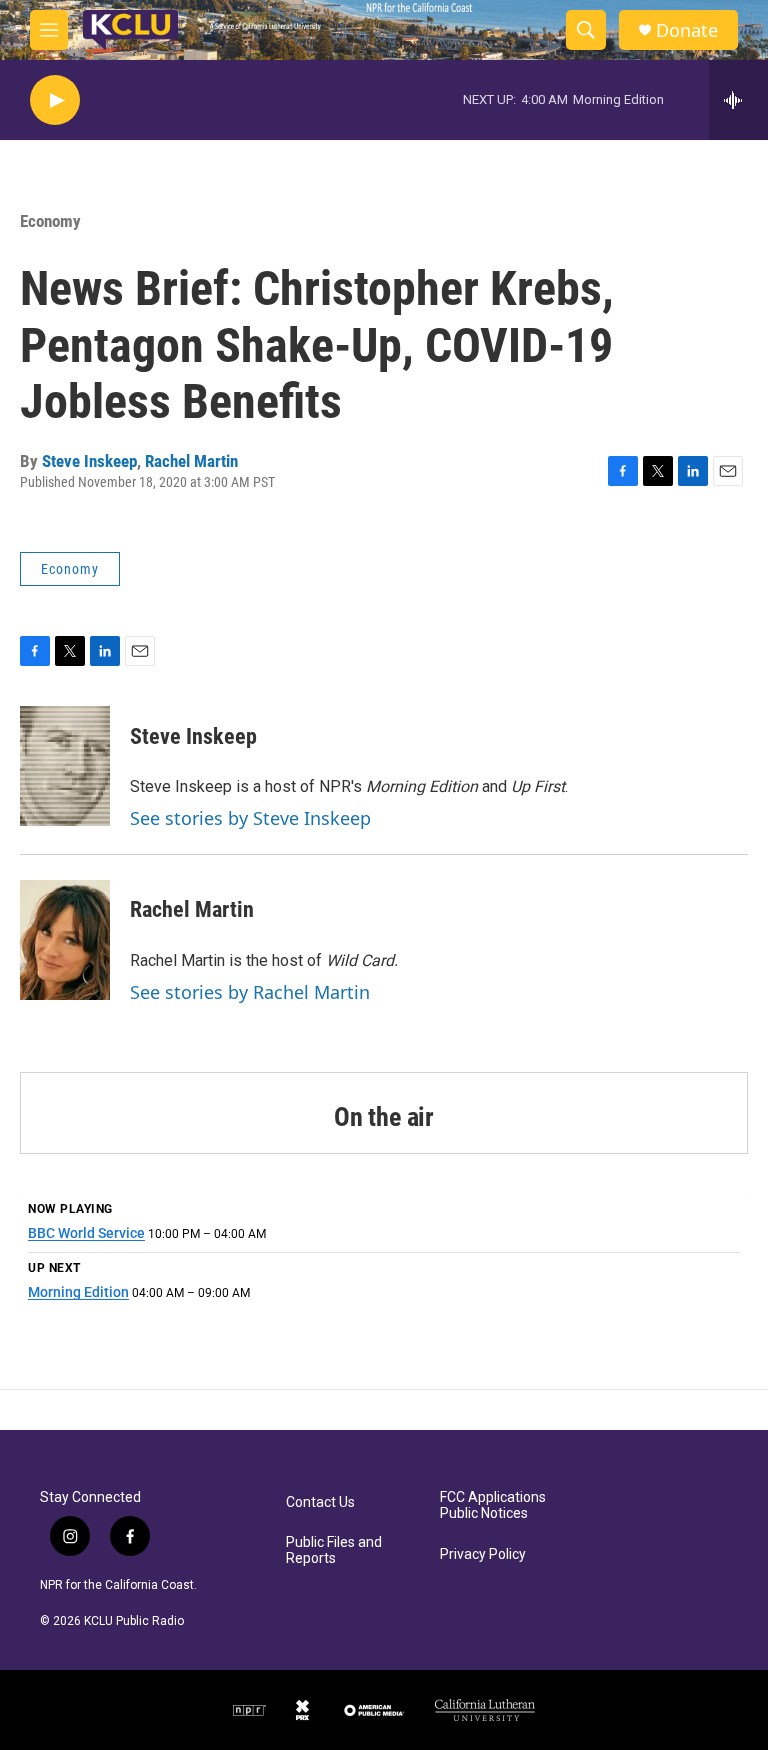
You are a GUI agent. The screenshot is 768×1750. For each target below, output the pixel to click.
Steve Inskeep (89, 461)
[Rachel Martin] (65, 940)
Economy (50, 221)
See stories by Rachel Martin (250, 992)
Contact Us (320, 1502)
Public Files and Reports (334, 1550)
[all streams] (738, 100)
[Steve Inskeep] (65, 766)
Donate (687, 30)
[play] (55, 100)
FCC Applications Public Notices (493, 1505)
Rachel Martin (191, 461)
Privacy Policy (483, 1554)
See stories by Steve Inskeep (250, 818)
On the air (384, 1117)
